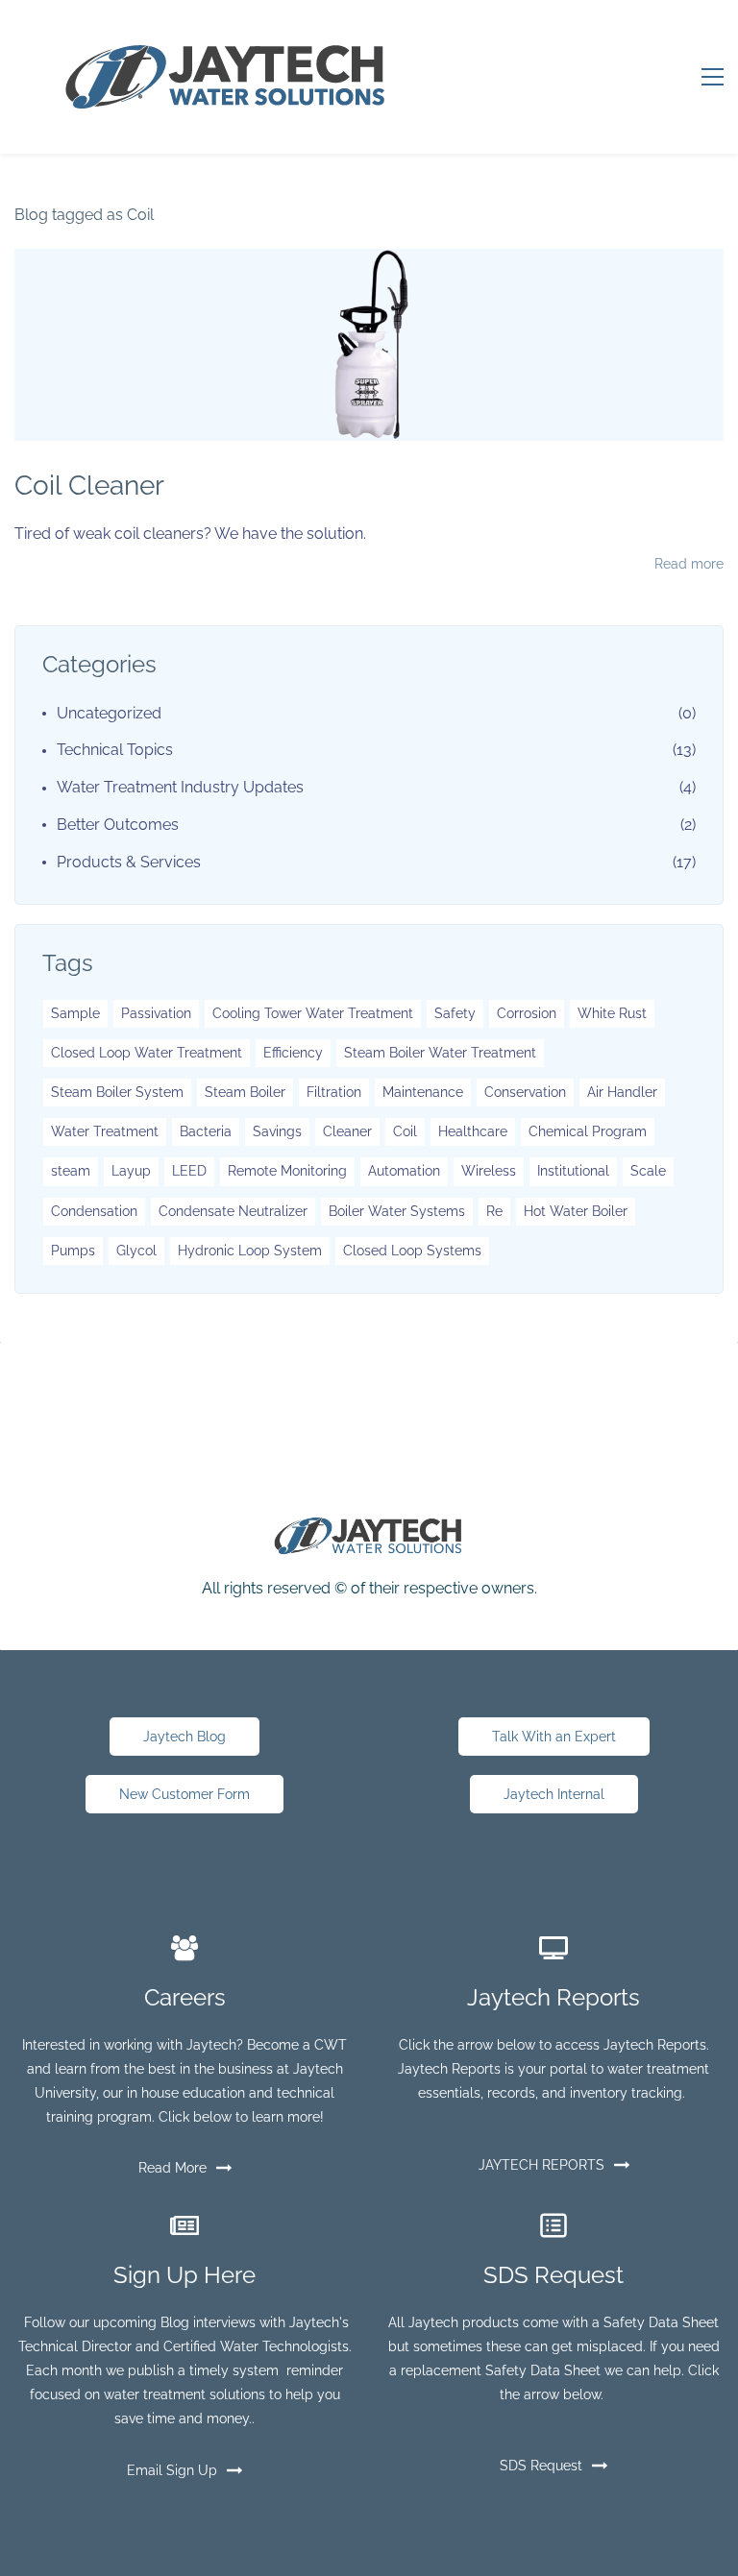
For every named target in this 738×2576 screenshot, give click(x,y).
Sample (75, 1013)
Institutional (573, 1171)
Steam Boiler (245, 1092)
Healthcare (473, 1131)
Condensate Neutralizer (233, 1211)
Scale (648, 1171)
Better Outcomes (118, 825)
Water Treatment (105, 1131)
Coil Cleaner (89, 486)
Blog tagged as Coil (84, 215)
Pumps (73, 1251)
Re (494, 1211)
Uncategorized (109, 713)
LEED (189, 1171)
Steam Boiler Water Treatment (440, 1053)
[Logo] (225, 77)
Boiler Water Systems (397, 1211)
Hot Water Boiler (576, 1211)
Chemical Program (588, 1131)
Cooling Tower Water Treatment (313, 1013)
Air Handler (622, 1092)
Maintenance (423, 1092)
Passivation (156, 1013)
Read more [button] (689, 564)
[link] (369, 1529)
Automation (404, 1171)
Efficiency (293, 1053)
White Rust (612, 1013)
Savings (277, 1131)
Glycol (136, 1251)
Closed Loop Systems (412, 1251)
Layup (131, 1171)
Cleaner (347, 1131)
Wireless (489, 1171)
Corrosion (527, 1013)
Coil (405, 1131)
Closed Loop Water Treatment (147, 1053)
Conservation (525, 1092)
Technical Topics (115, 750)
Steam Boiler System (117, 1092)
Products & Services (129, 862)
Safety (455, 1013)
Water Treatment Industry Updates (180, 787)
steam (71, 1171)
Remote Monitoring (287, 1171)
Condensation (94, 1211)
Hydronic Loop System (250, 1251)
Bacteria (206, 1131)
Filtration (334, 1092)
